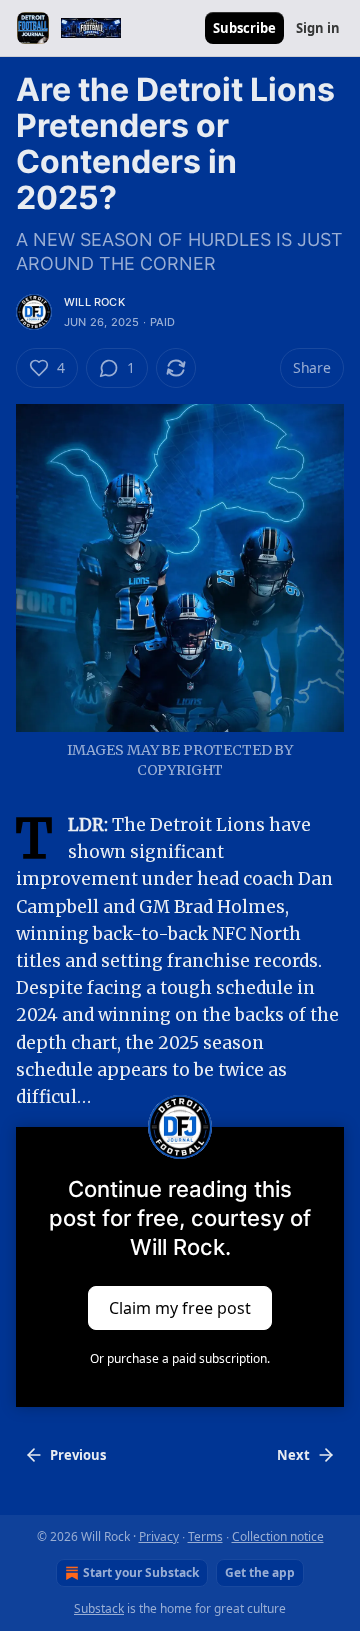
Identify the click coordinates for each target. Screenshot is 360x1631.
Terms (205, 1536)
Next (293, 1455)
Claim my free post (180, 1308)
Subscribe (244, 28)
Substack (99, 1608)
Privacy (159, 1536)
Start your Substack (141, 1572)
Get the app (260, 1572)
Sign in (318, 28)
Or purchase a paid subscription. (180, 1358)
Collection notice (278, 1536)
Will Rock (94, 302)
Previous (78, 1455)
